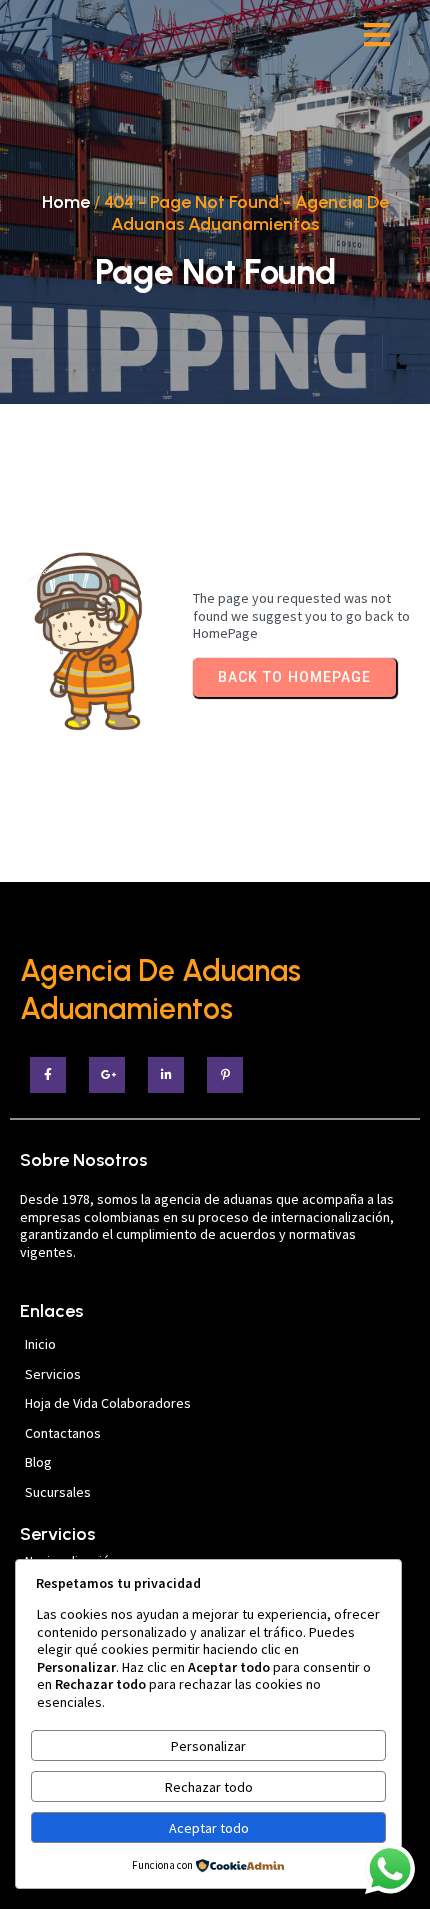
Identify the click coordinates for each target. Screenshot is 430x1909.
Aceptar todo (209, 1828)
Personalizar (208, 1746)
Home (66, 202)
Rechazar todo (209, 1787)
